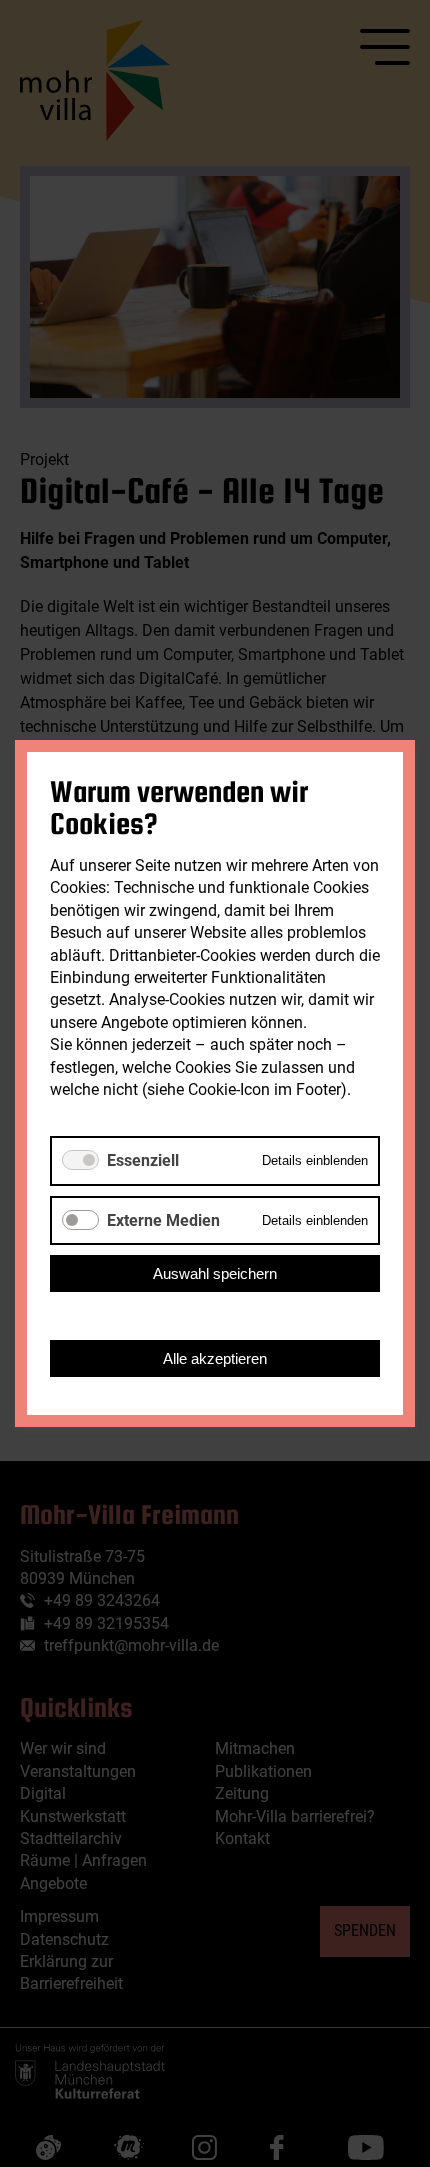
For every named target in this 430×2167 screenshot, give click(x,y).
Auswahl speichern (215, 1273)
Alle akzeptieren (215, 1358)
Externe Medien (163, 1220)
